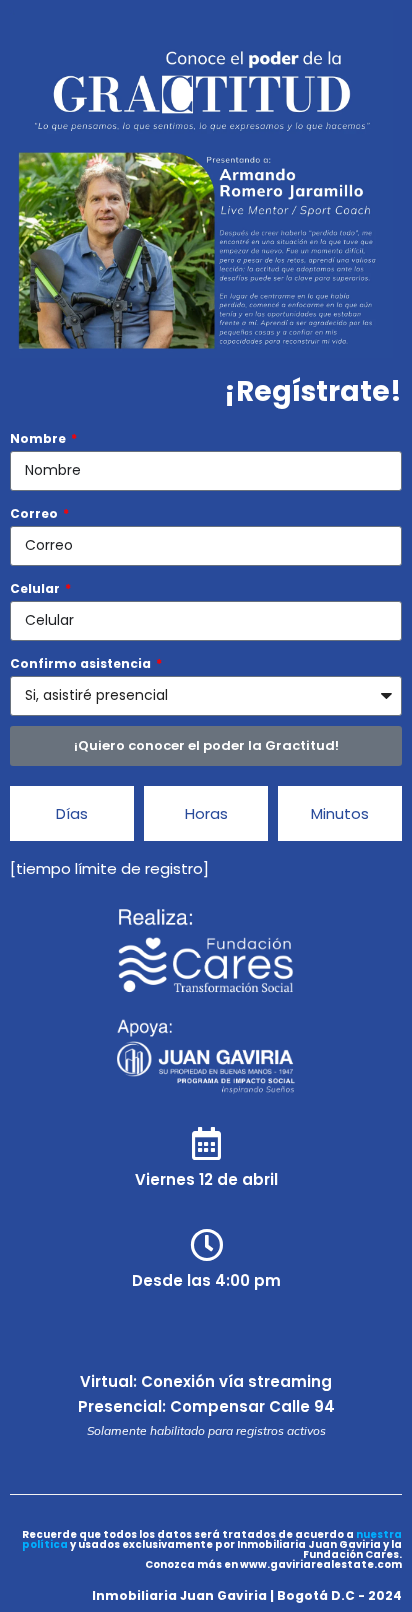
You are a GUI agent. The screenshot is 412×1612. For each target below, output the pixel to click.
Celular (36, 588)
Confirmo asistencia (82, 663)
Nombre (39, 438)
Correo (35, 513)
